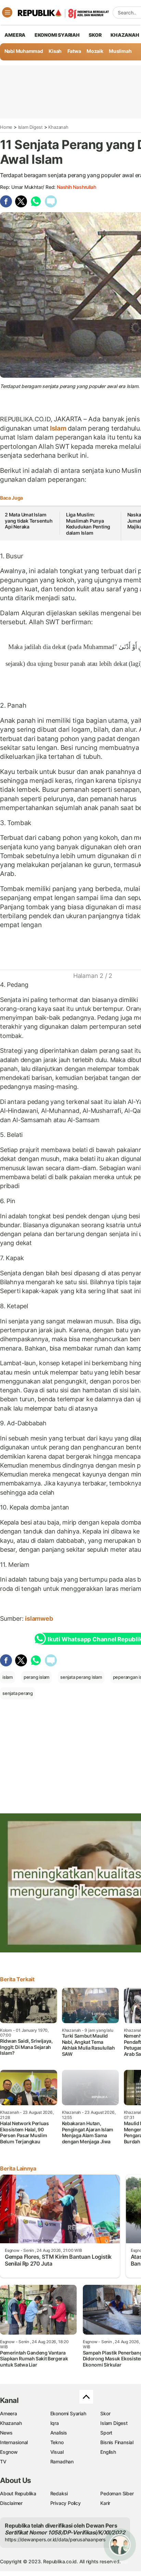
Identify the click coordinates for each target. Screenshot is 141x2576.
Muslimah (120, 51)
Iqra (55, 2423)
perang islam (36, 1677)
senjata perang (18, 1693)
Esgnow (9, 2452)
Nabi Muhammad (24, 51)
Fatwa (74, 51)
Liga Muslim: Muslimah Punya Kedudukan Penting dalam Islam (88, 524)
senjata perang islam (81, 1677)
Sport (106, 2433)
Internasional (14, 2442)
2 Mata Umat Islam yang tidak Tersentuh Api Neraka (29, 521)
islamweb (39, 1618)
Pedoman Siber (117, 2493)
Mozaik (95, 51)
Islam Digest (30, 127)
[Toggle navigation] (7, 12)
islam (8, 1677)
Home (6, 127)
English (108, 2452)
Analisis (59, 2433)
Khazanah (58, 127)
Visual (57, 2452)
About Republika (18, 2493)
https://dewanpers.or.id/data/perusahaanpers (55, 2539)
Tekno (57, 2442)
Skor (105, 2413)
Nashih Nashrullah (76, 187)
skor (95, 35)
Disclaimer (11, 2503)
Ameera (9, 2413)
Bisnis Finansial (117, 2442)
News (6, 2433)
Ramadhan (62, 2461)
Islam (58, 428)
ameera (15, 35)
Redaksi (59, 2493)
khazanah (125, 35)
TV (3, 2461)
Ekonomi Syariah (57, 35)
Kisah (55, 51)
